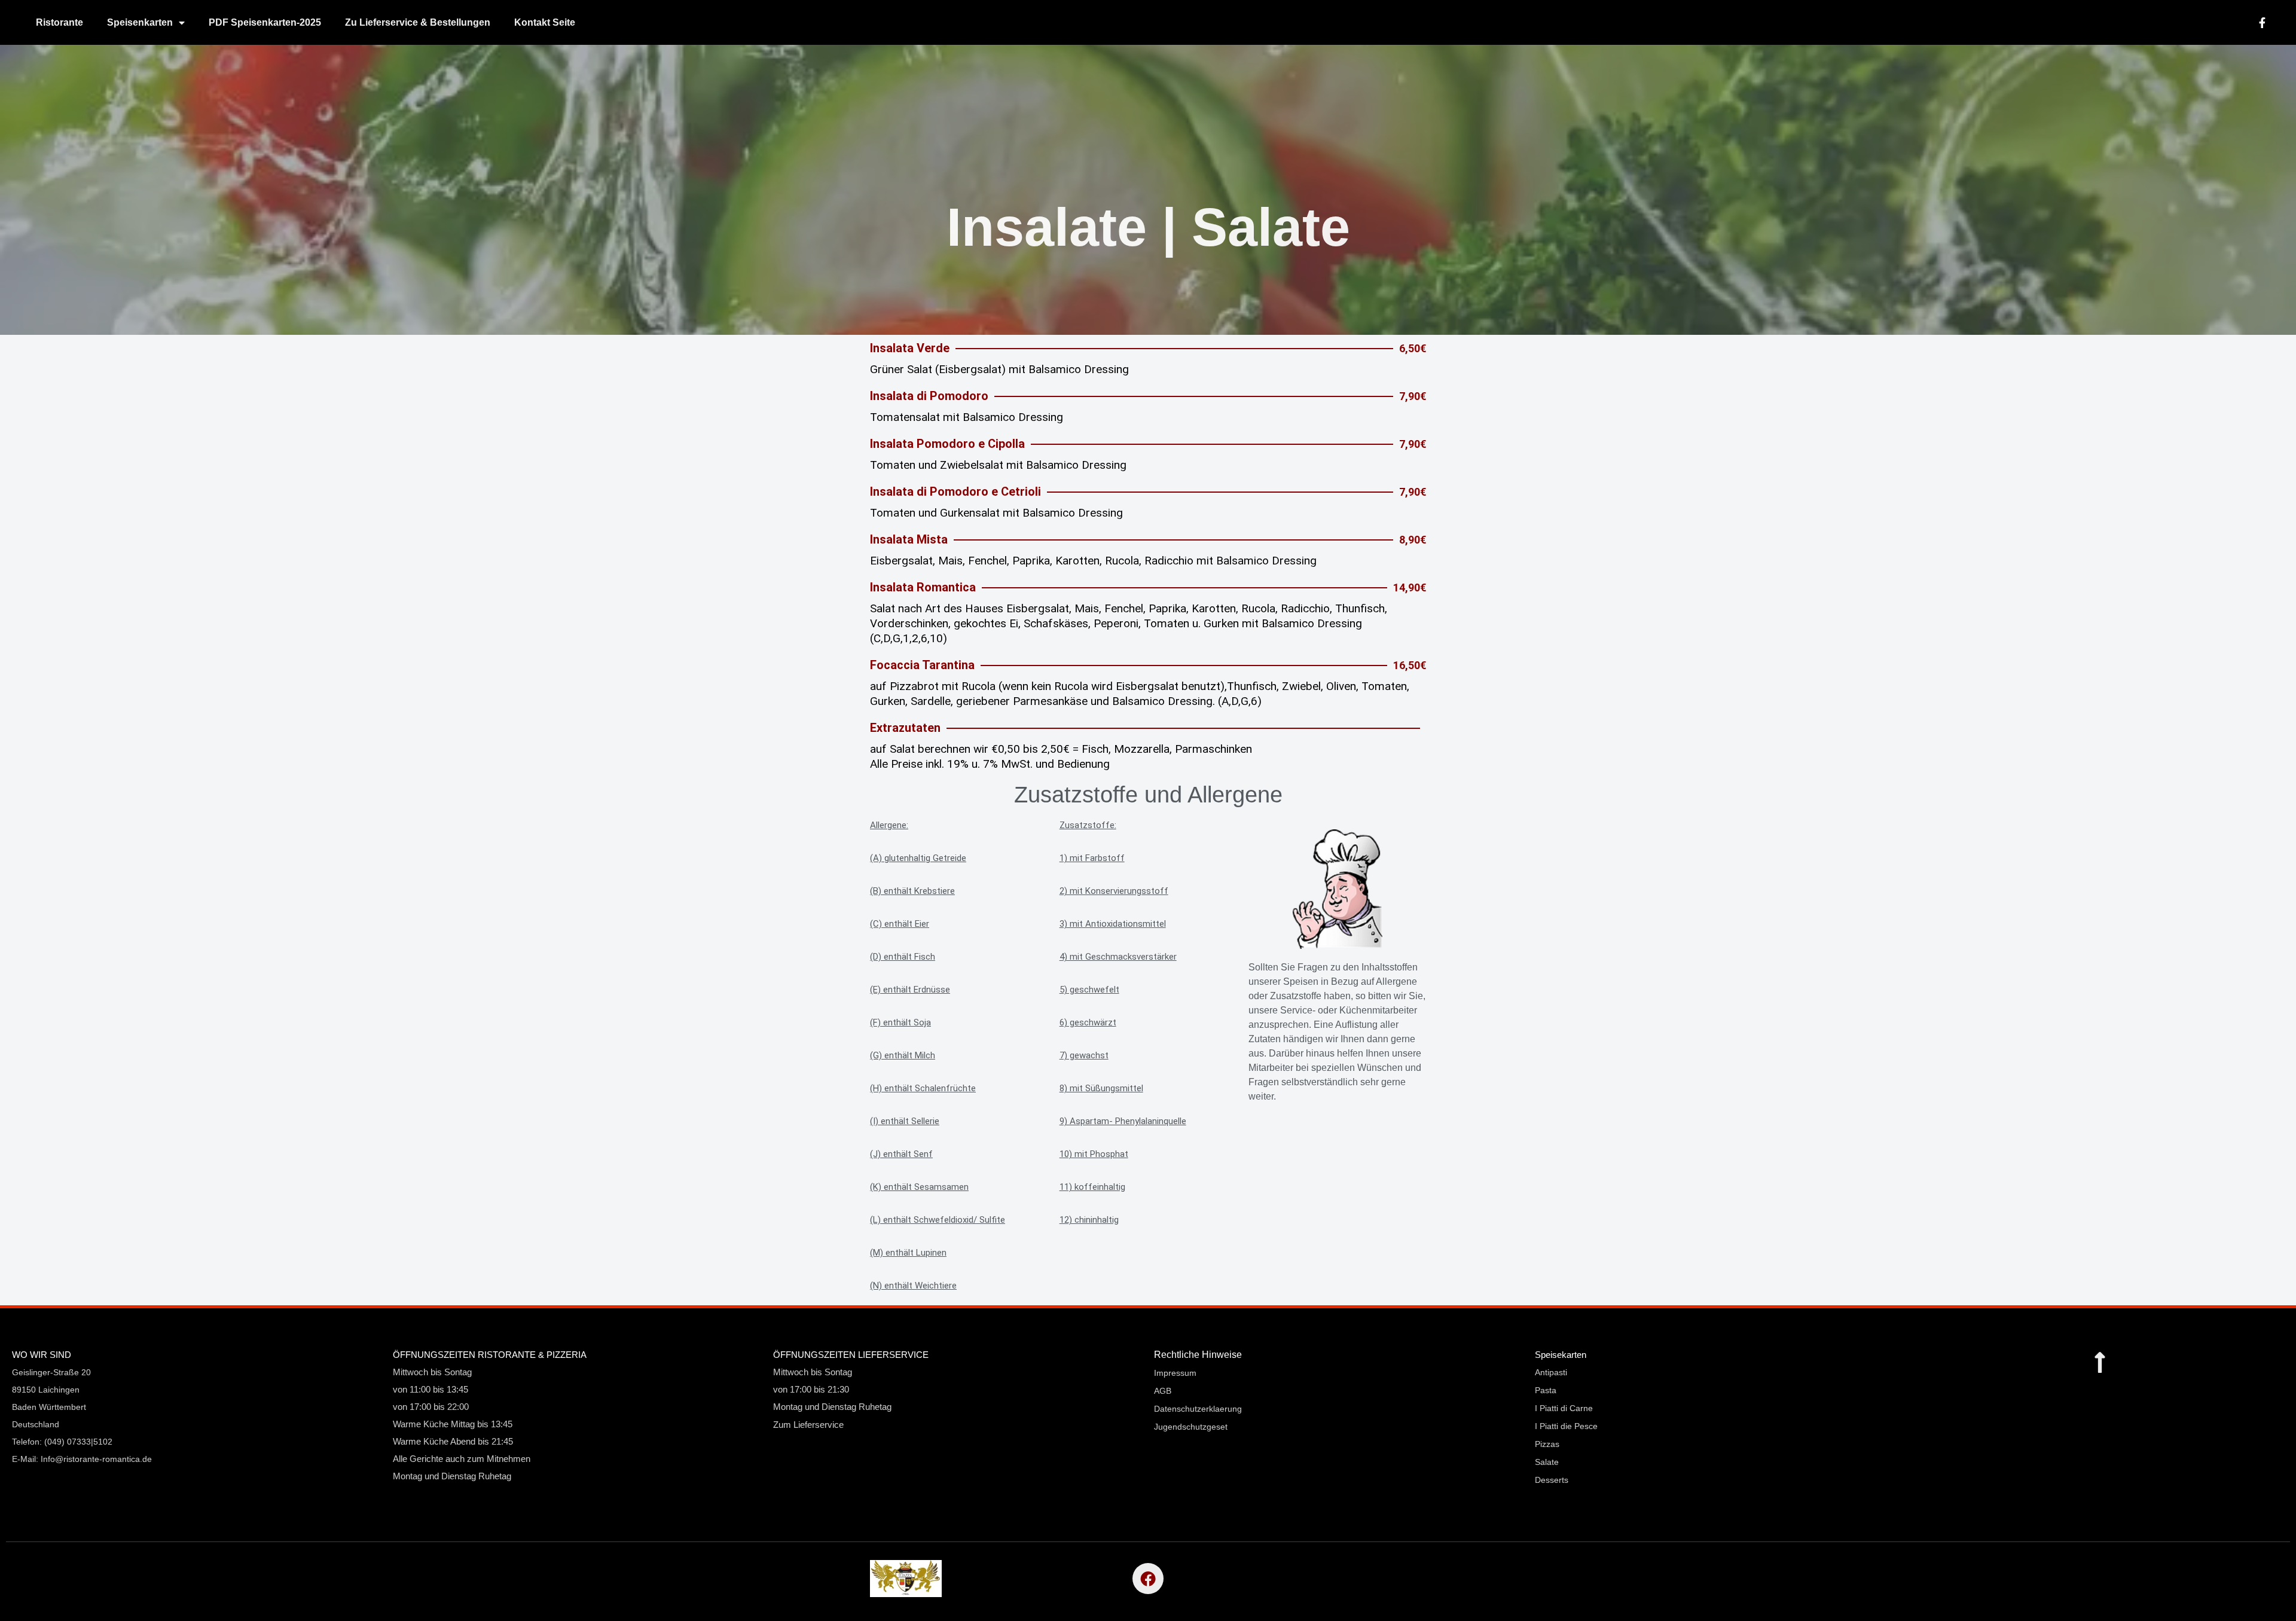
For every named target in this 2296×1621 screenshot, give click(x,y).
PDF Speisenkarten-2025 (265, 22)
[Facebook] (1148, 1579)
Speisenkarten (140, 22)
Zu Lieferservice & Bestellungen (418, 22)
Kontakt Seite (545, 22)
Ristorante (59, 22)
